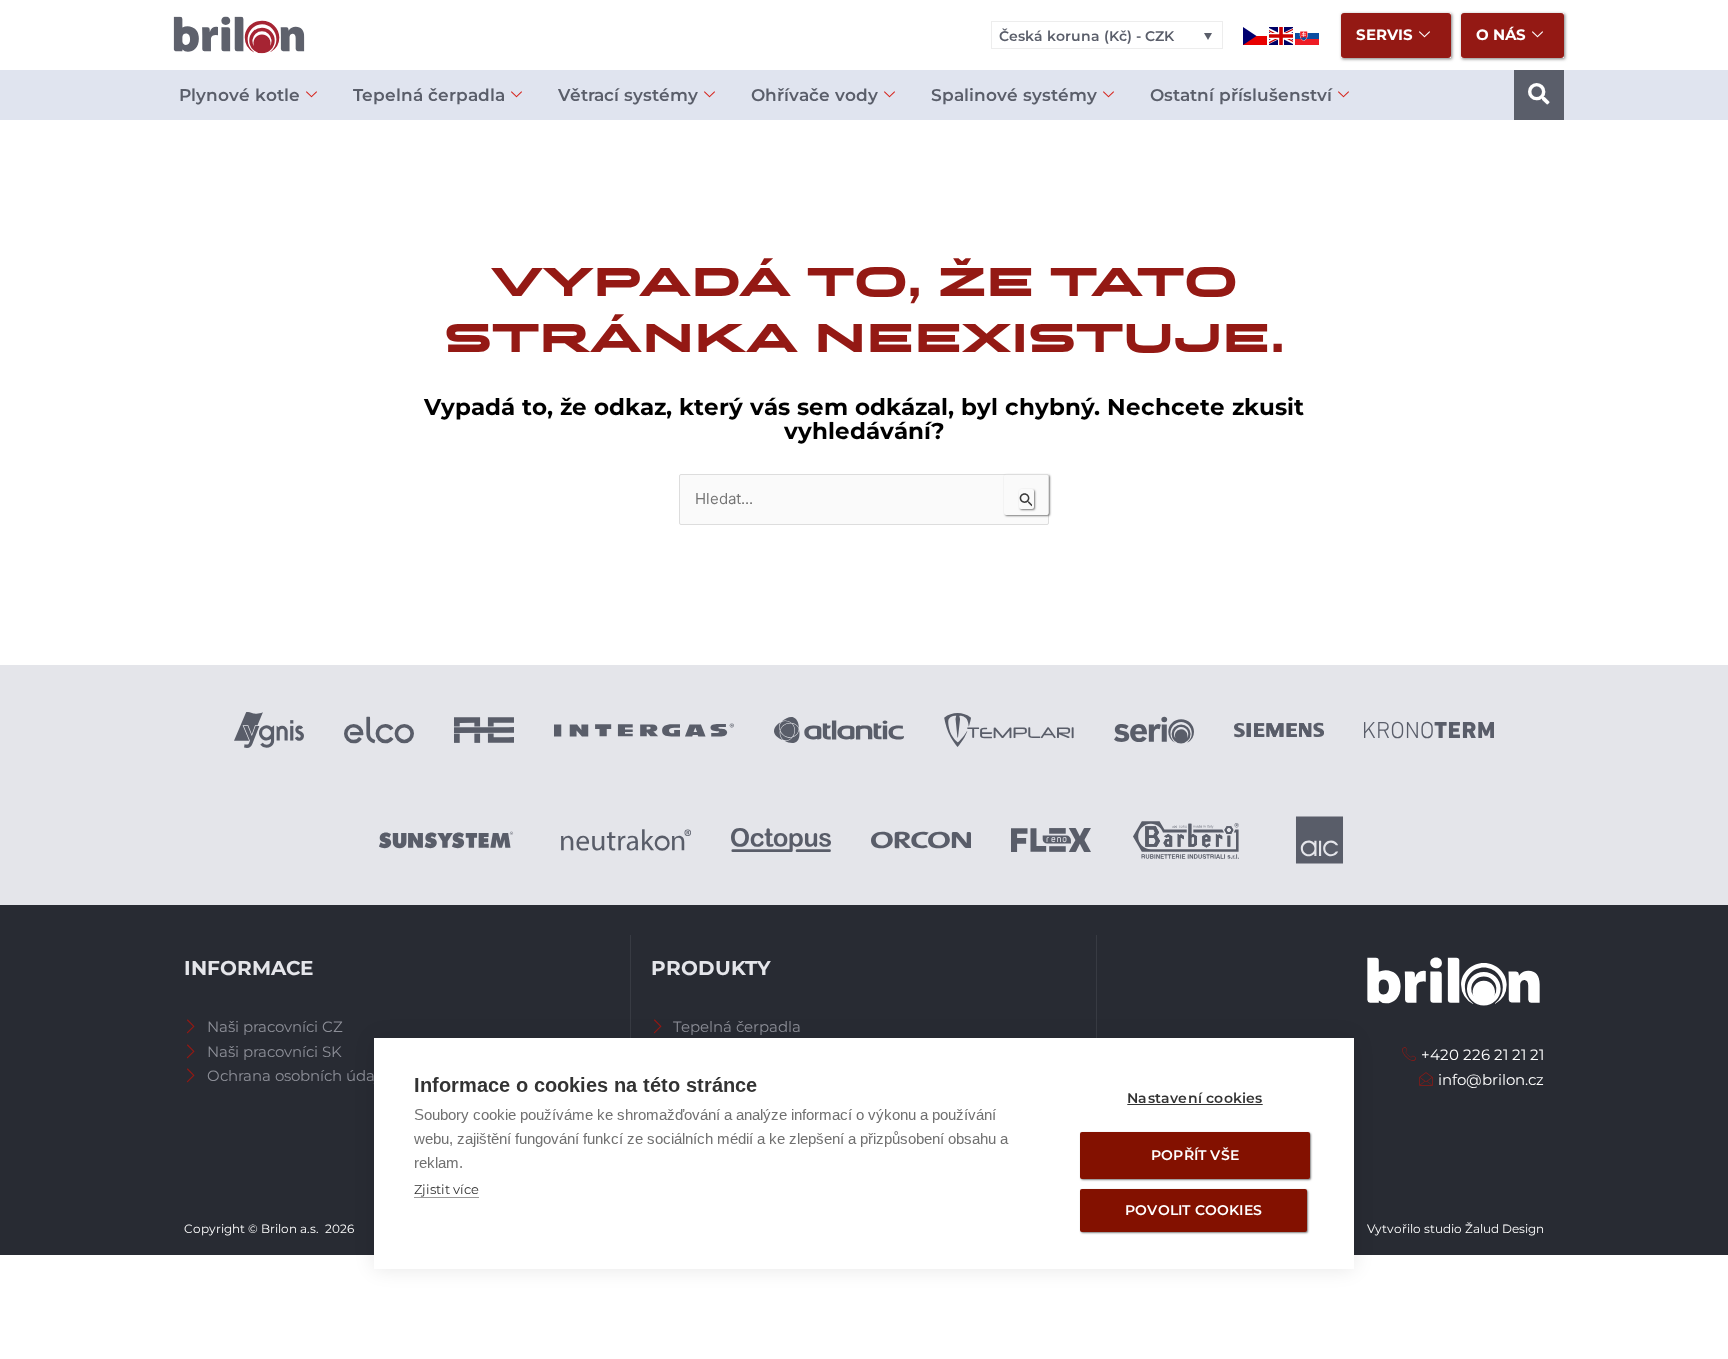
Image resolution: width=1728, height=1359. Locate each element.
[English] (1282, 34)
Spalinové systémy (1014, 95)
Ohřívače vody (814, 95)
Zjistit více (446, 1189)
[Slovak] (1308, 34)
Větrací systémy (628, 95)
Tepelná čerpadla (429, 95)
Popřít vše (1195, 1155)
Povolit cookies (1193, 1210)
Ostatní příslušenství (1241, 95)
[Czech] (1256, 34)
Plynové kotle (239, 95)
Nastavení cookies (1194, 1098)
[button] (1539, 95)
